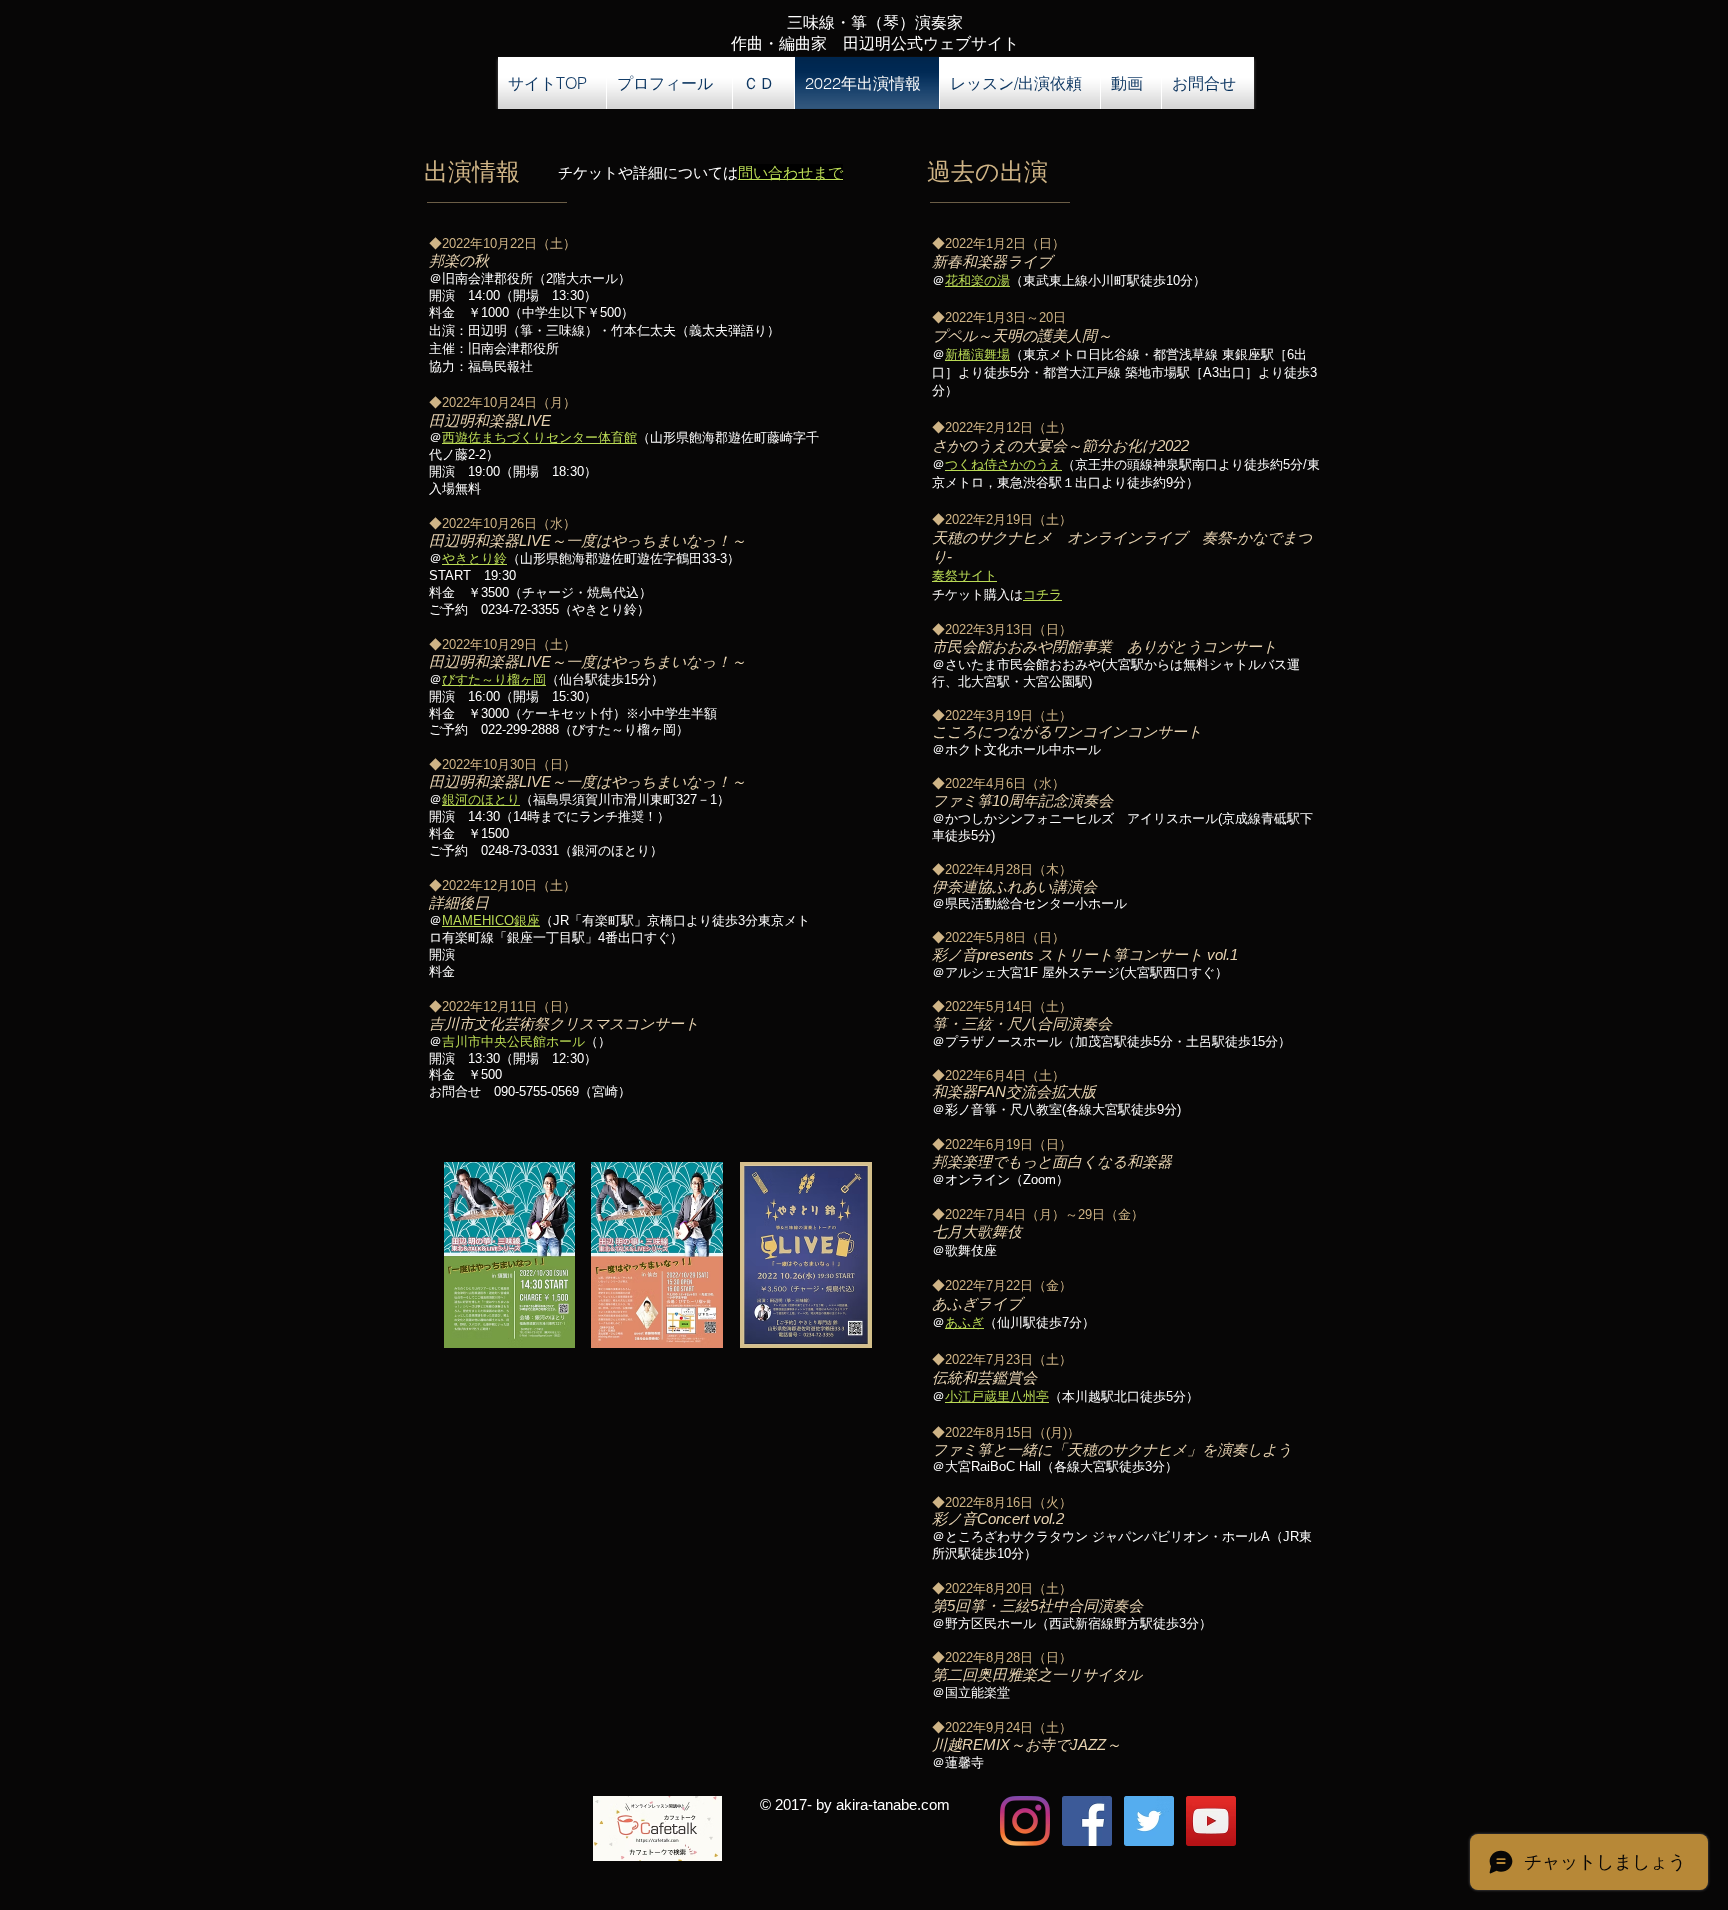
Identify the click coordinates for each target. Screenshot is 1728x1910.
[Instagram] (1025, 1821)
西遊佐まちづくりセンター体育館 (539, 437)
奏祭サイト (964, 575)
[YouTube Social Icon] (1211, 1821)
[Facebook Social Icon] (1087, 1821)
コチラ (1042, 594)
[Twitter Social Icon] (1149, 1821)
